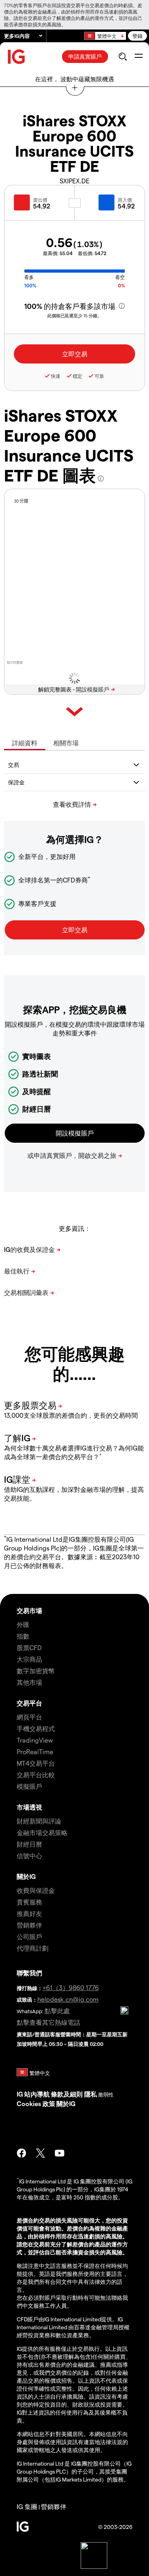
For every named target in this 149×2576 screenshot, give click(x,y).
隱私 (91, 2094)
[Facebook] (21, 2153)
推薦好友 (29, 1913)
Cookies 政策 (36, 2103)
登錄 (137, 36)
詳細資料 (25, 743)
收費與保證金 (36, 1890)
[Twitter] (41, 2153)
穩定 (77, 376)
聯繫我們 (29, 1973)
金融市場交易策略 (42, 1832)
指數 (23, 1636)
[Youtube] (60, 2153)
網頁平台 (29, 1717)
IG (20, 2094)
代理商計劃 (33, 1948)
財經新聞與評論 (39, 1821)
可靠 (99, 376)
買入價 (125, 200)
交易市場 (29, 1610)
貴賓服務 (29, 1902)
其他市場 (29, 1682)
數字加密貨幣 (36, 1671)
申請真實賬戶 (85, 56)
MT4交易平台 (36, 1763)
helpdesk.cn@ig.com (68, 1999)
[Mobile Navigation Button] (138, 57)
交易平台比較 (36, 1775)
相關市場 (66, 743)
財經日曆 (29, 1844)
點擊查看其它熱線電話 (48, 2022)
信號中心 (29, 1856)
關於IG (26, 1876)
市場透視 (29, 1807)
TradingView (35, 1740)
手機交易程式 (36, 1728)
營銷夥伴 (29, 1925)
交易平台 (29, 1703)
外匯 (23, 1624)
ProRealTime (35, 1752)
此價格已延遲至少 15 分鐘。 (74, 315)
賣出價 (40, 200)
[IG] (17, 57)
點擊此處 (57, 2011)
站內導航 (37, 2094)
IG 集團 (27, 2506)
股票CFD (29, 1648)
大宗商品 (29, 1659)
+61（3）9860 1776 (71, 1988)
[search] (123, 57)
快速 (56, 376)
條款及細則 (68, 2094)
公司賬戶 (29, 1936)
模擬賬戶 (29, 1786)
